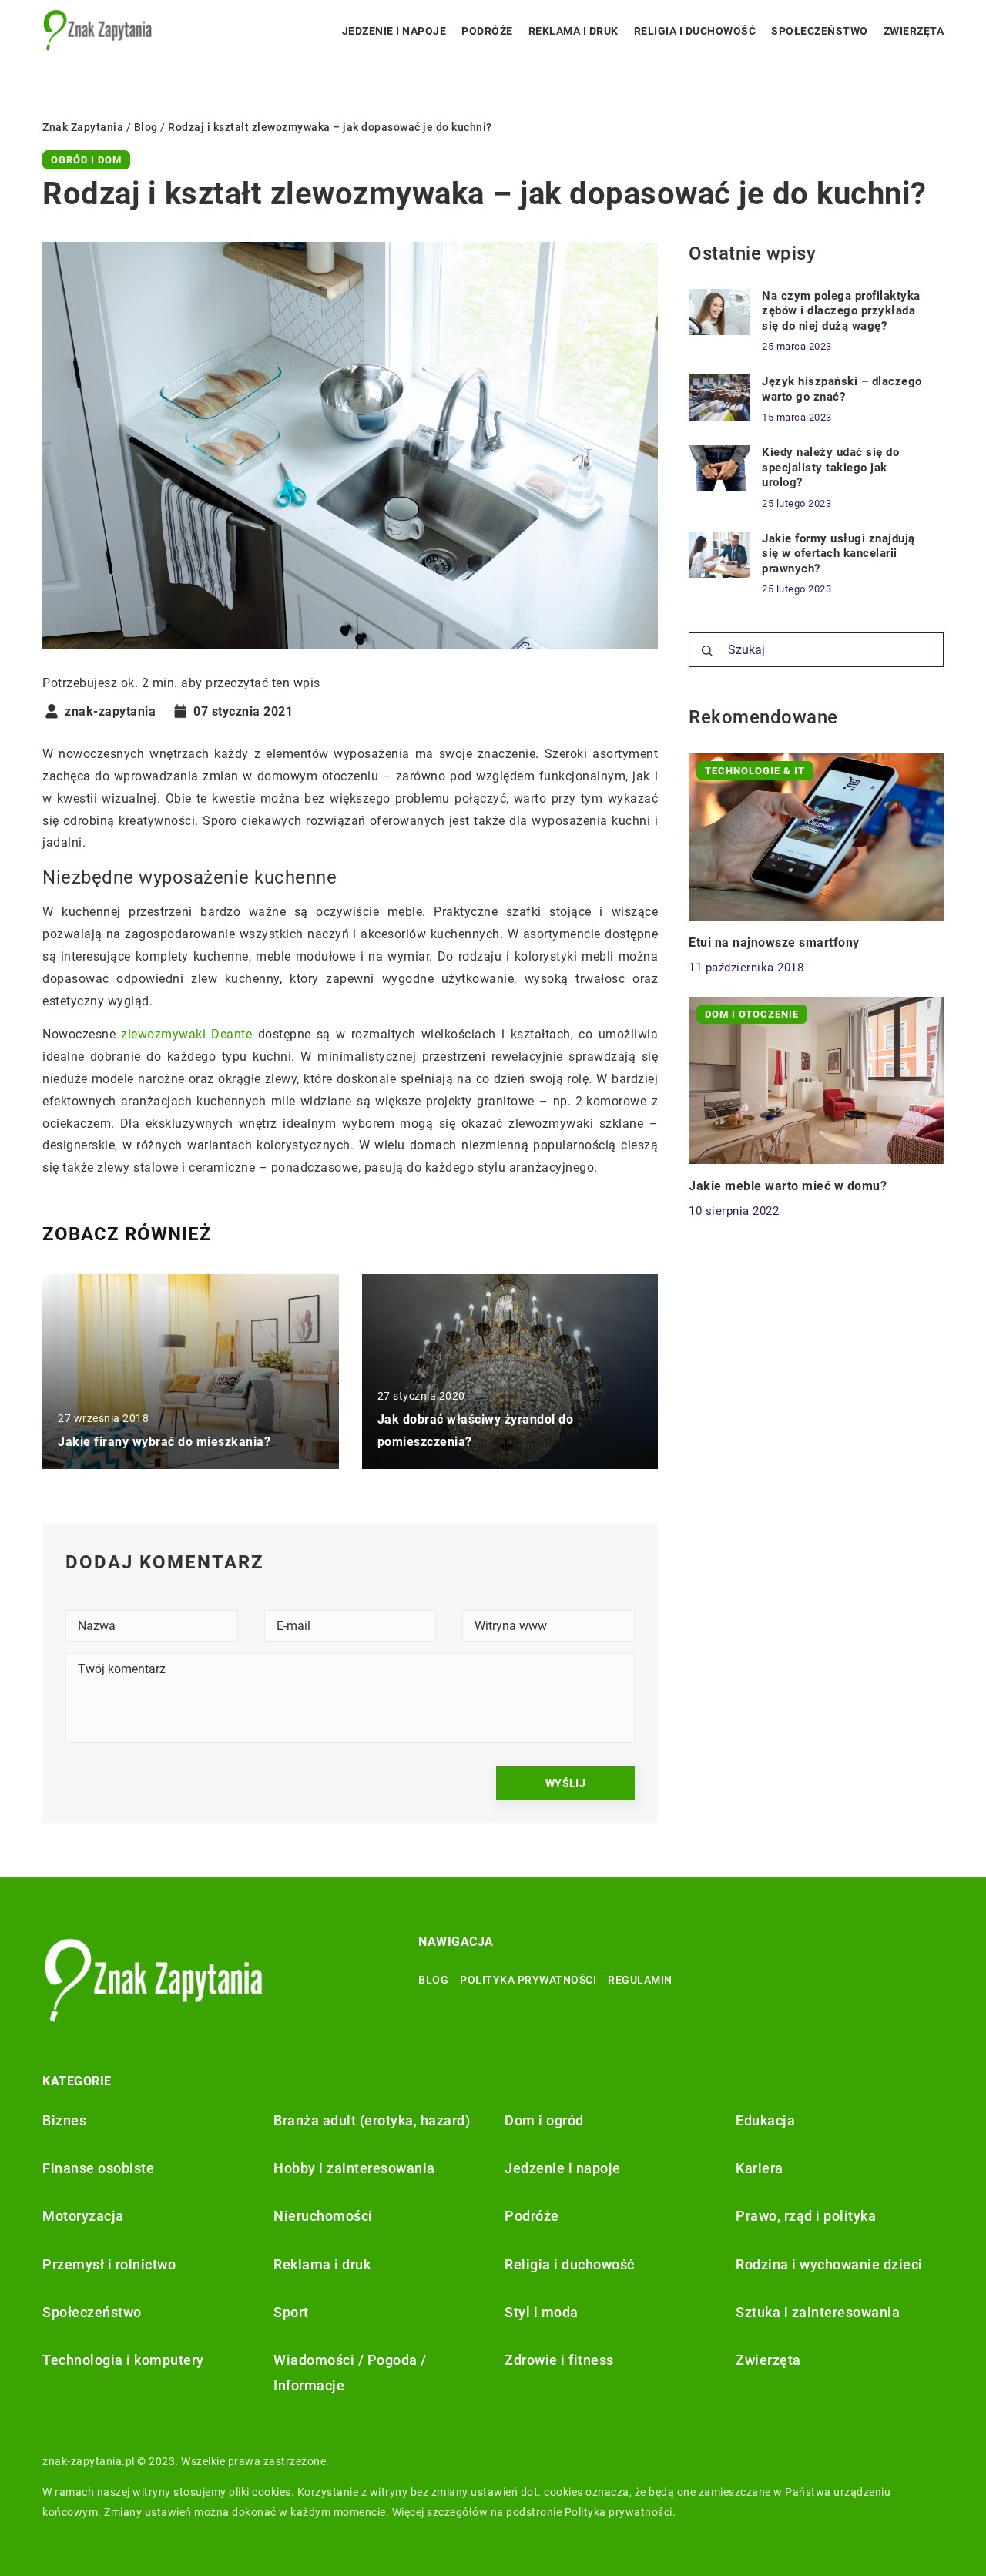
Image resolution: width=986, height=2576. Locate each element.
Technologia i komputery (123, 2360)
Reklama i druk (573, 31)
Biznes (64, 2120)
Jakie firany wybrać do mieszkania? (164, 1442)
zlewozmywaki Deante (186, 1034)
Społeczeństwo (820, 31)
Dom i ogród (544, 2120)
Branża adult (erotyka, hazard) (372, 2120)
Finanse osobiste (98, 2168)
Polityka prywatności (528, 1980)
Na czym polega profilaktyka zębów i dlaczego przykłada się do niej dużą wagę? (841, 311)
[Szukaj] (707, 651)
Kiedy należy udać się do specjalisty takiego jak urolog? (830, 467)
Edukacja (765, 2120)
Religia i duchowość (695, 31)
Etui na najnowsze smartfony (774, 943)
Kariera (760, 2168)
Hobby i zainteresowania (354, 2168)
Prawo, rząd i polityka (806, 2216)
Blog (433, 1980)
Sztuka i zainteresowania (818, 2312)
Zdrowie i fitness (559, 2360)
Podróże (487, 31)
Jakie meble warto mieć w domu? (788, 1186)
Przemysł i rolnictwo (109, 2264)
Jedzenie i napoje (394, 31)
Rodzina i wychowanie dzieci (829, 2264)
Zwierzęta (914, 31)
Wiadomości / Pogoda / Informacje (350, 2372)
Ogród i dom (86, 160)
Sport (291, 2312)
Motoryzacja (83, 2216)
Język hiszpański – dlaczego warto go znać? (842, 389)
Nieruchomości (323, 2216)
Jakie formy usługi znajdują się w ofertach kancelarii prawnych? (838, 553)
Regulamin (640, 1980)
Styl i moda (542, 2312)
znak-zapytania (110, 712)
